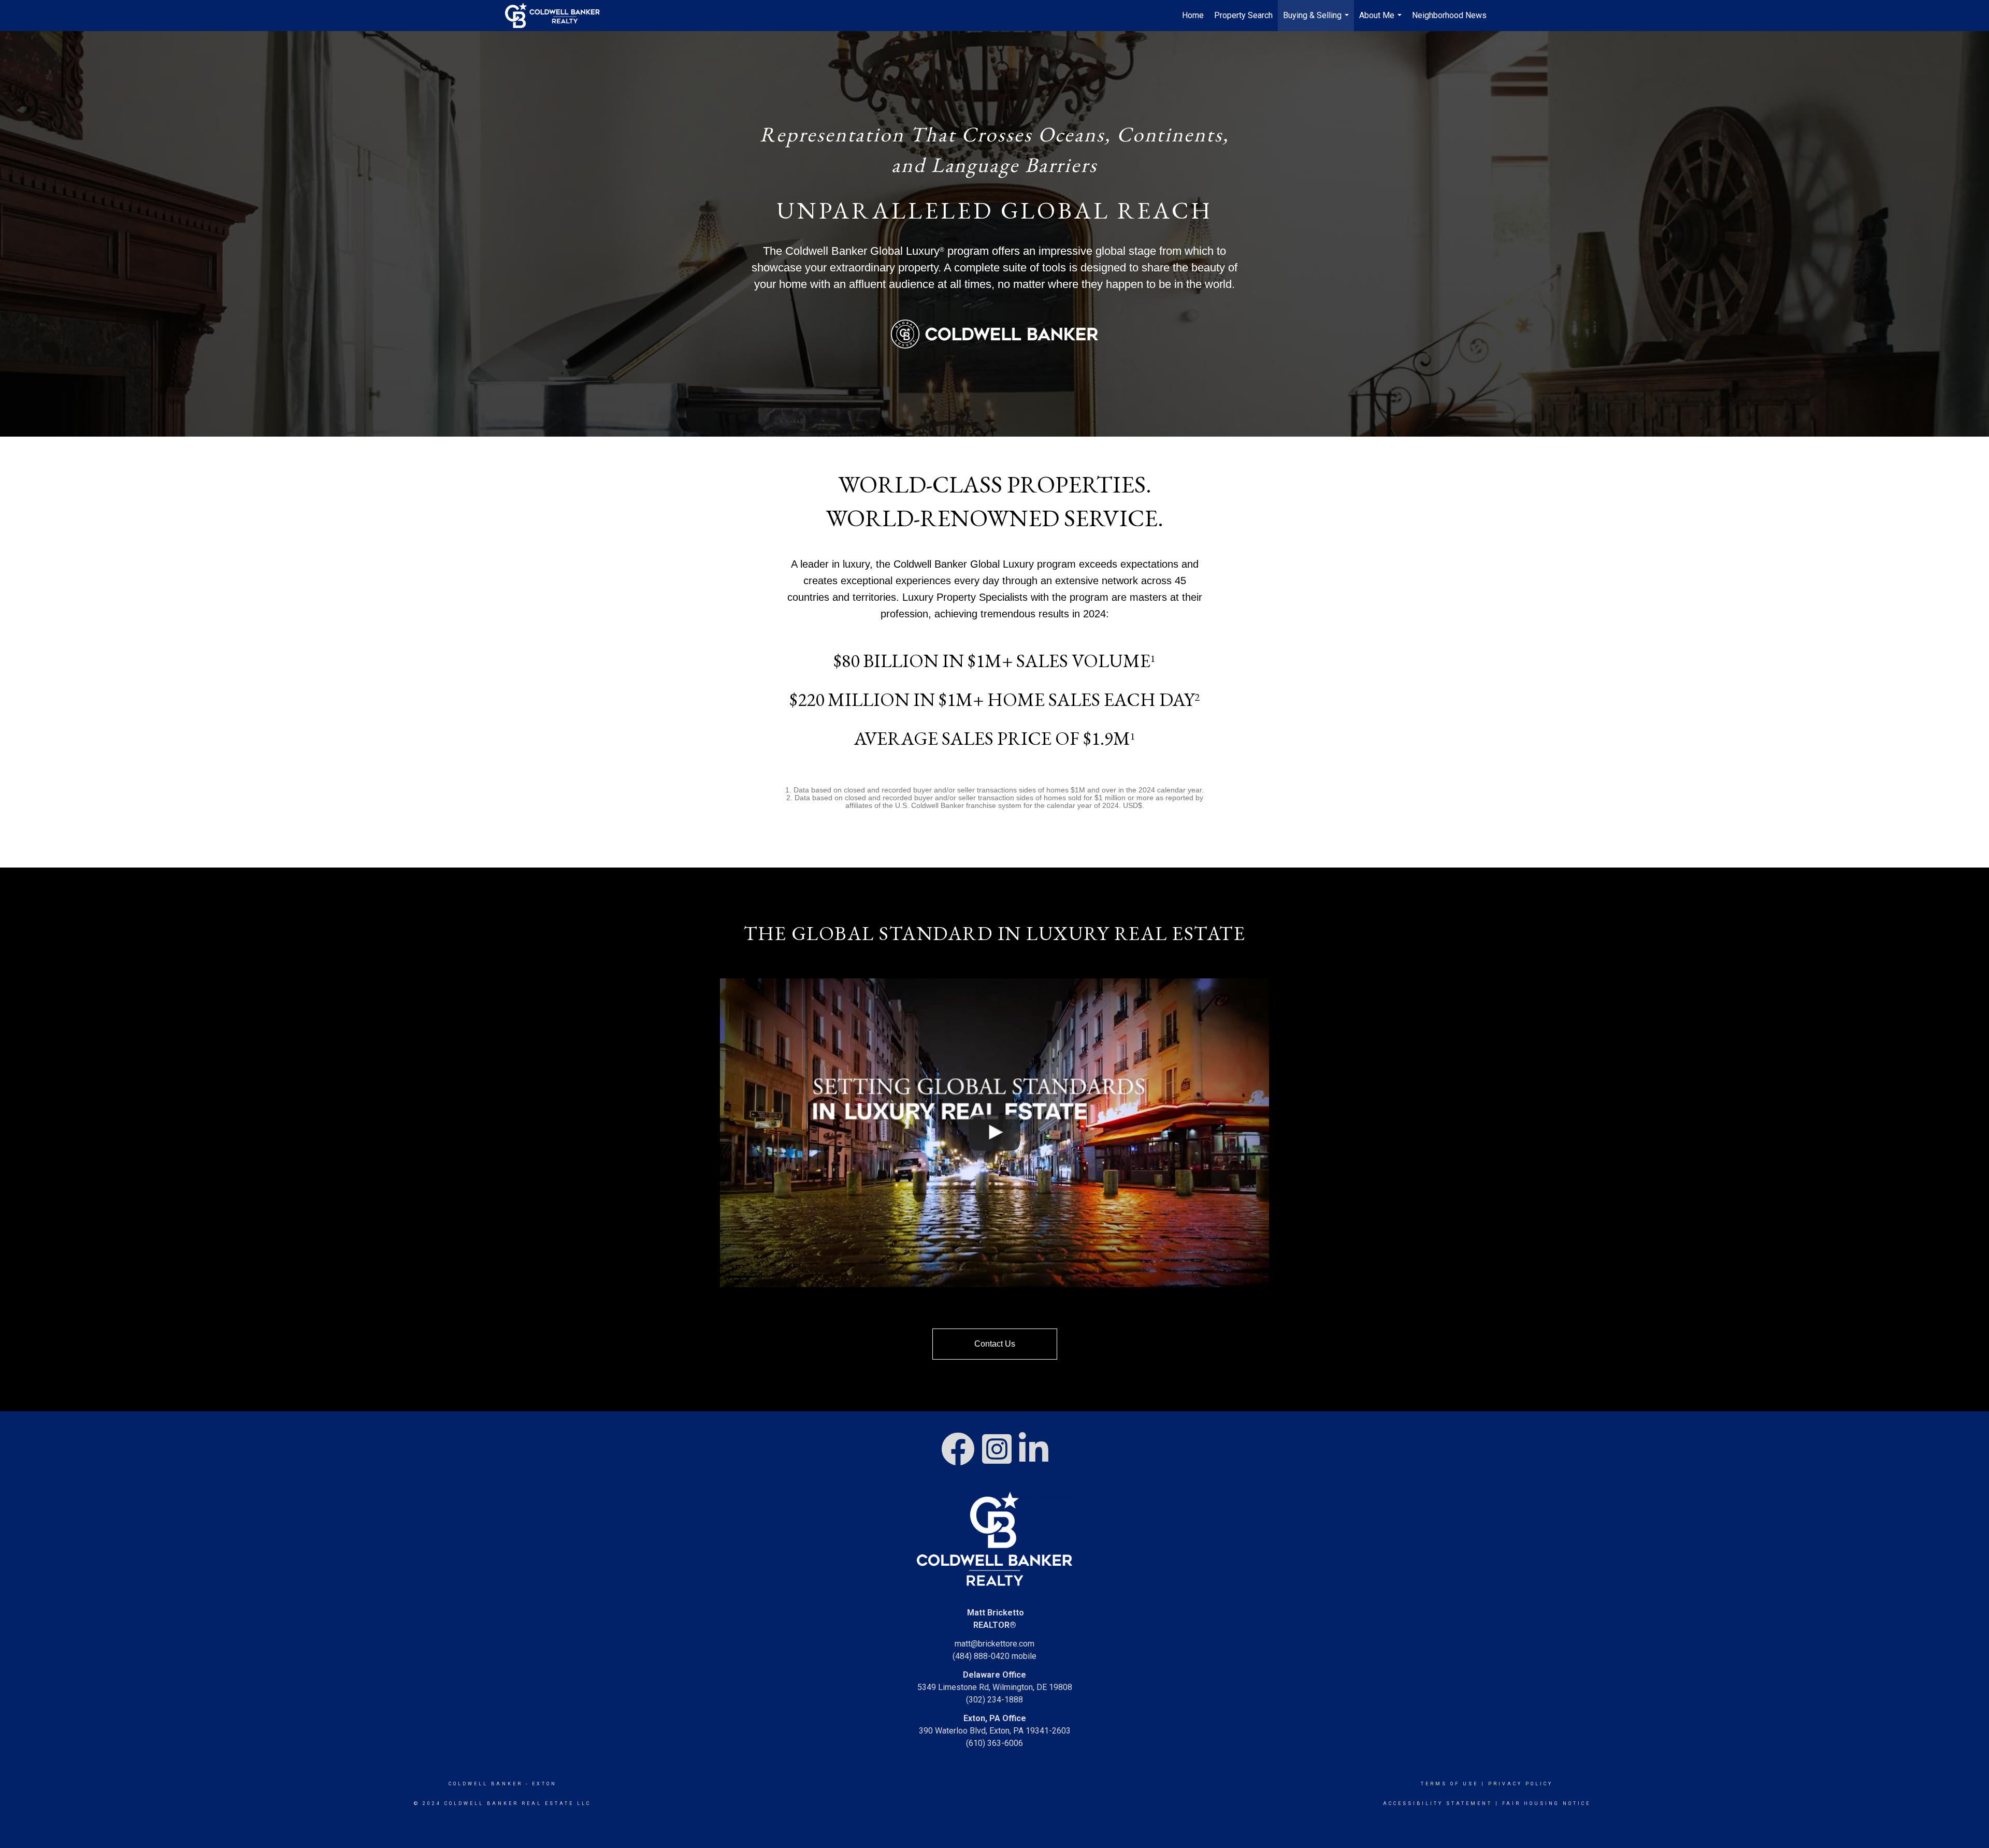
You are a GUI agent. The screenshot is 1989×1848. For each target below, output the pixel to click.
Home (1193, 15)
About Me (1382, 21)
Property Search (1243, 15)
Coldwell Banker (486, 1784)
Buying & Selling (1317, 21)
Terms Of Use (1450, 1784)
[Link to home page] (558, 16)
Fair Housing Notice (1546, 1803)
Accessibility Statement (1438, 1803)
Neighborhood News (1449, 15)
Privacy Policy (1520, 1784)
